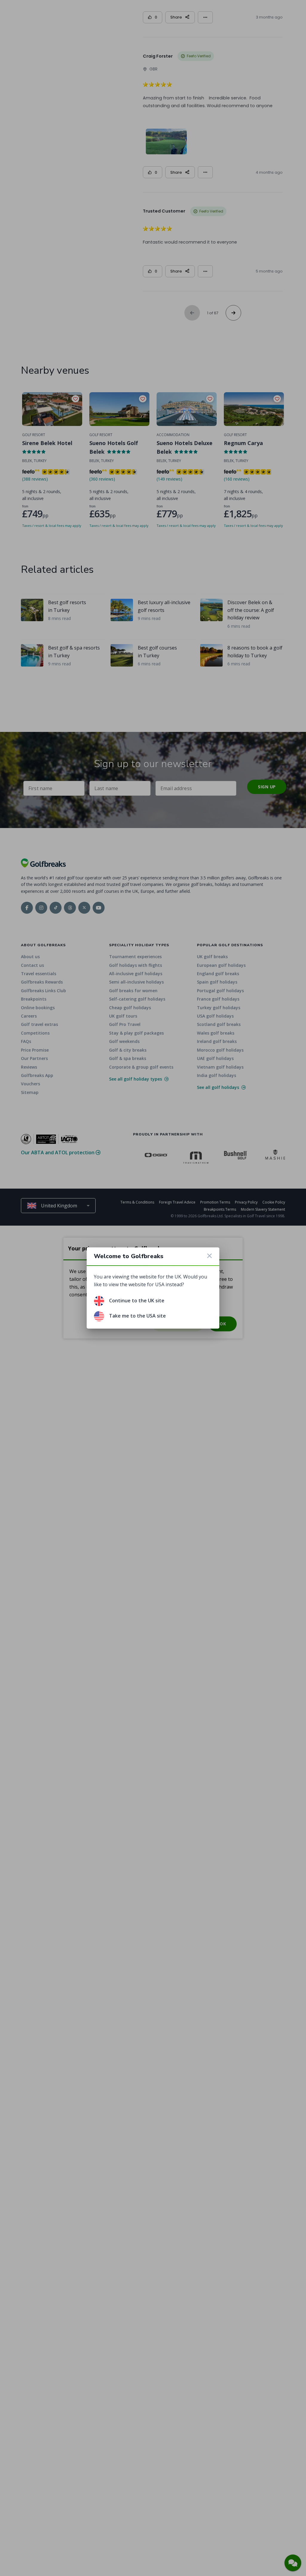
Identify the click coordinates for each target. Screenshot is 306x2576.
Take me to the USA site (137, 1316)
